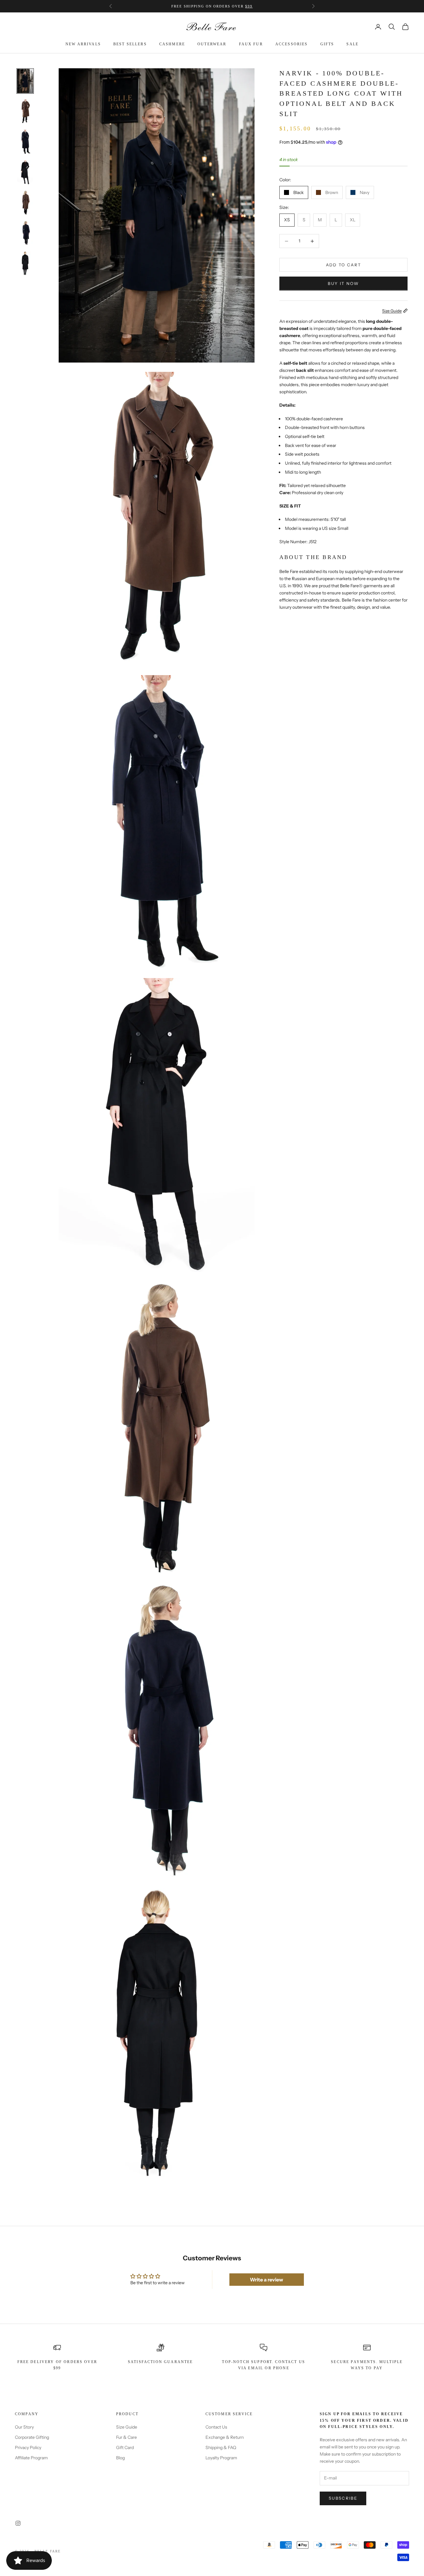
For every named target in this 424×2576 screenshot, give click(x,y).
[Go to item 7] (25, 264)
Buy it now (343, 283)
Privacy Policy (28, 2447)
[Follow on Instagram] (18, 2523)
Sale (352, 44)
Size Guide (127, 2427)
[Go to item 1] (25, 81)
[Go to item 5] (25, 203)
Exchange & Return (225, 2437)
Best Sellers (130, 44)
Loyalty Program (221, 2458)
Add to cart (344, 265)
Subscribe (343, 2498)
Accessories (292, 44)
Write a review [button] (266, 2280)
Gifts (327, 44)
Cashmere (172, 44)
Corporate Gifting (32, 2437)
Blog (120, 2458)
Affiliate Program (31, 2458)
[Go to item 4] (25, 172)
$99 (249, 6)
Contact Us (216, 2427)
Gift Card (125, 2447)
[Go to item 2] (25, 111)
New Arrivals (83, 44)
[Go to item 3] (25, 142)
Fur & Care (126, 2437)
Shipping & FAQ (221, 2447)
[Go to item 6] (25, 233)
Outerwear (212, 44)
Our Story (24, 2427)
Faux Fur (251, 44)
